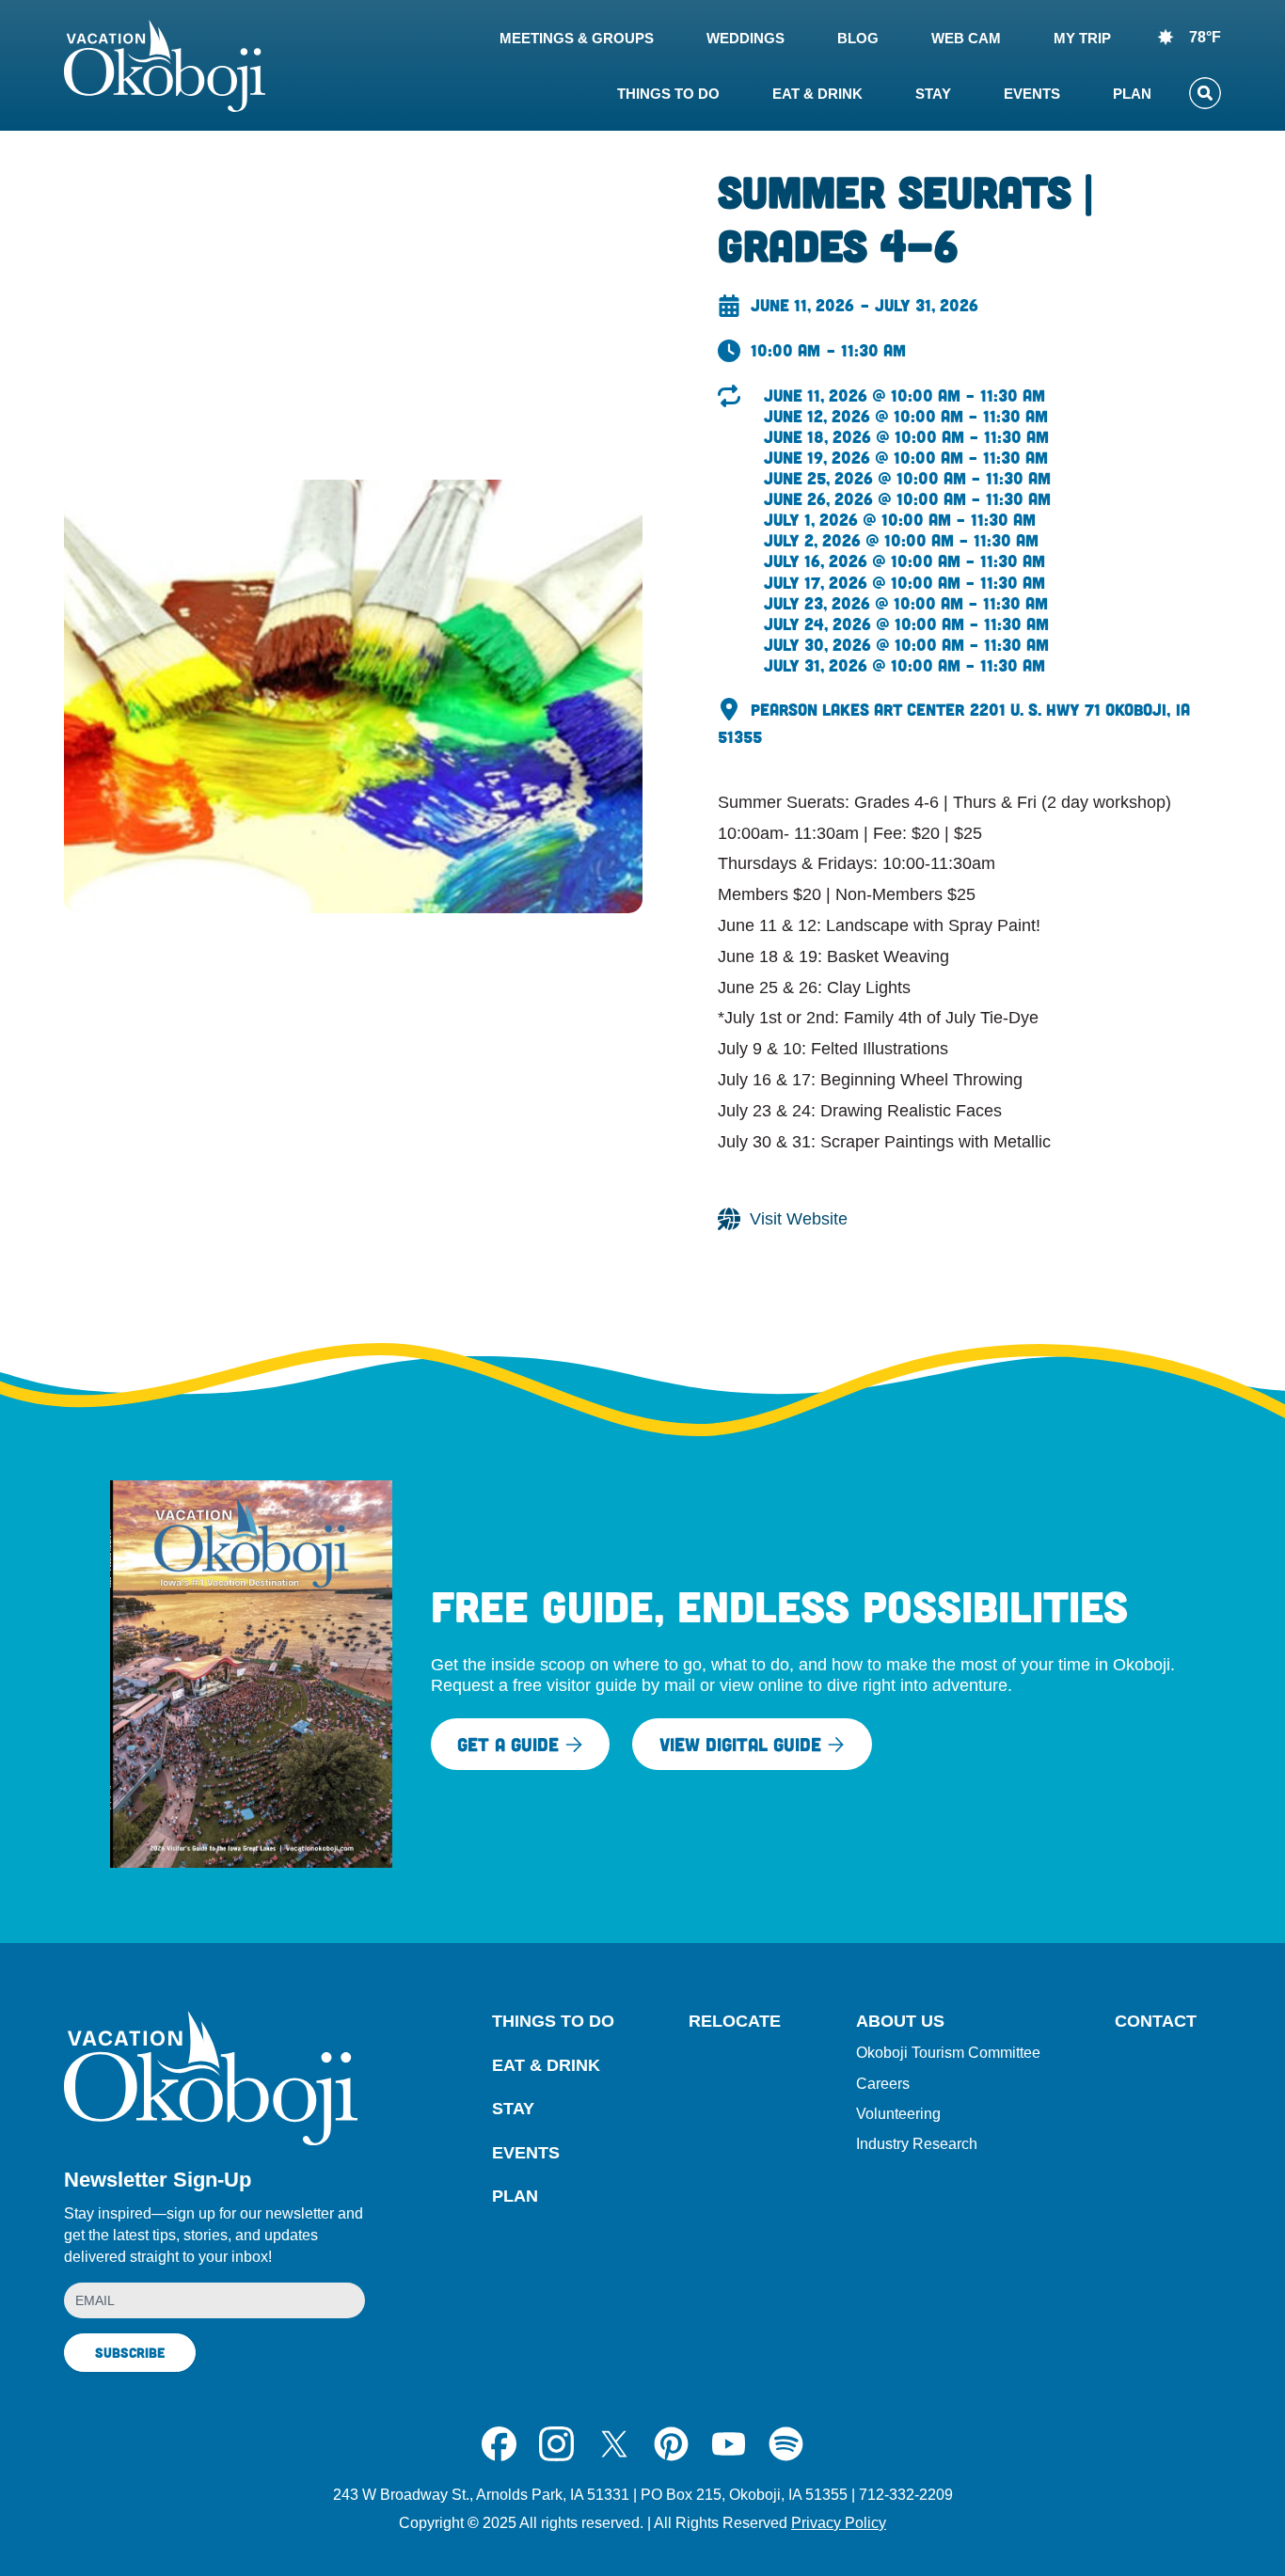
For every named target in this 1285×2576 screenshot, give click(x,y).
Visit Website (799, 1219)
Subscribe (130, 2352)
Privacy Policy (839, 2523)
